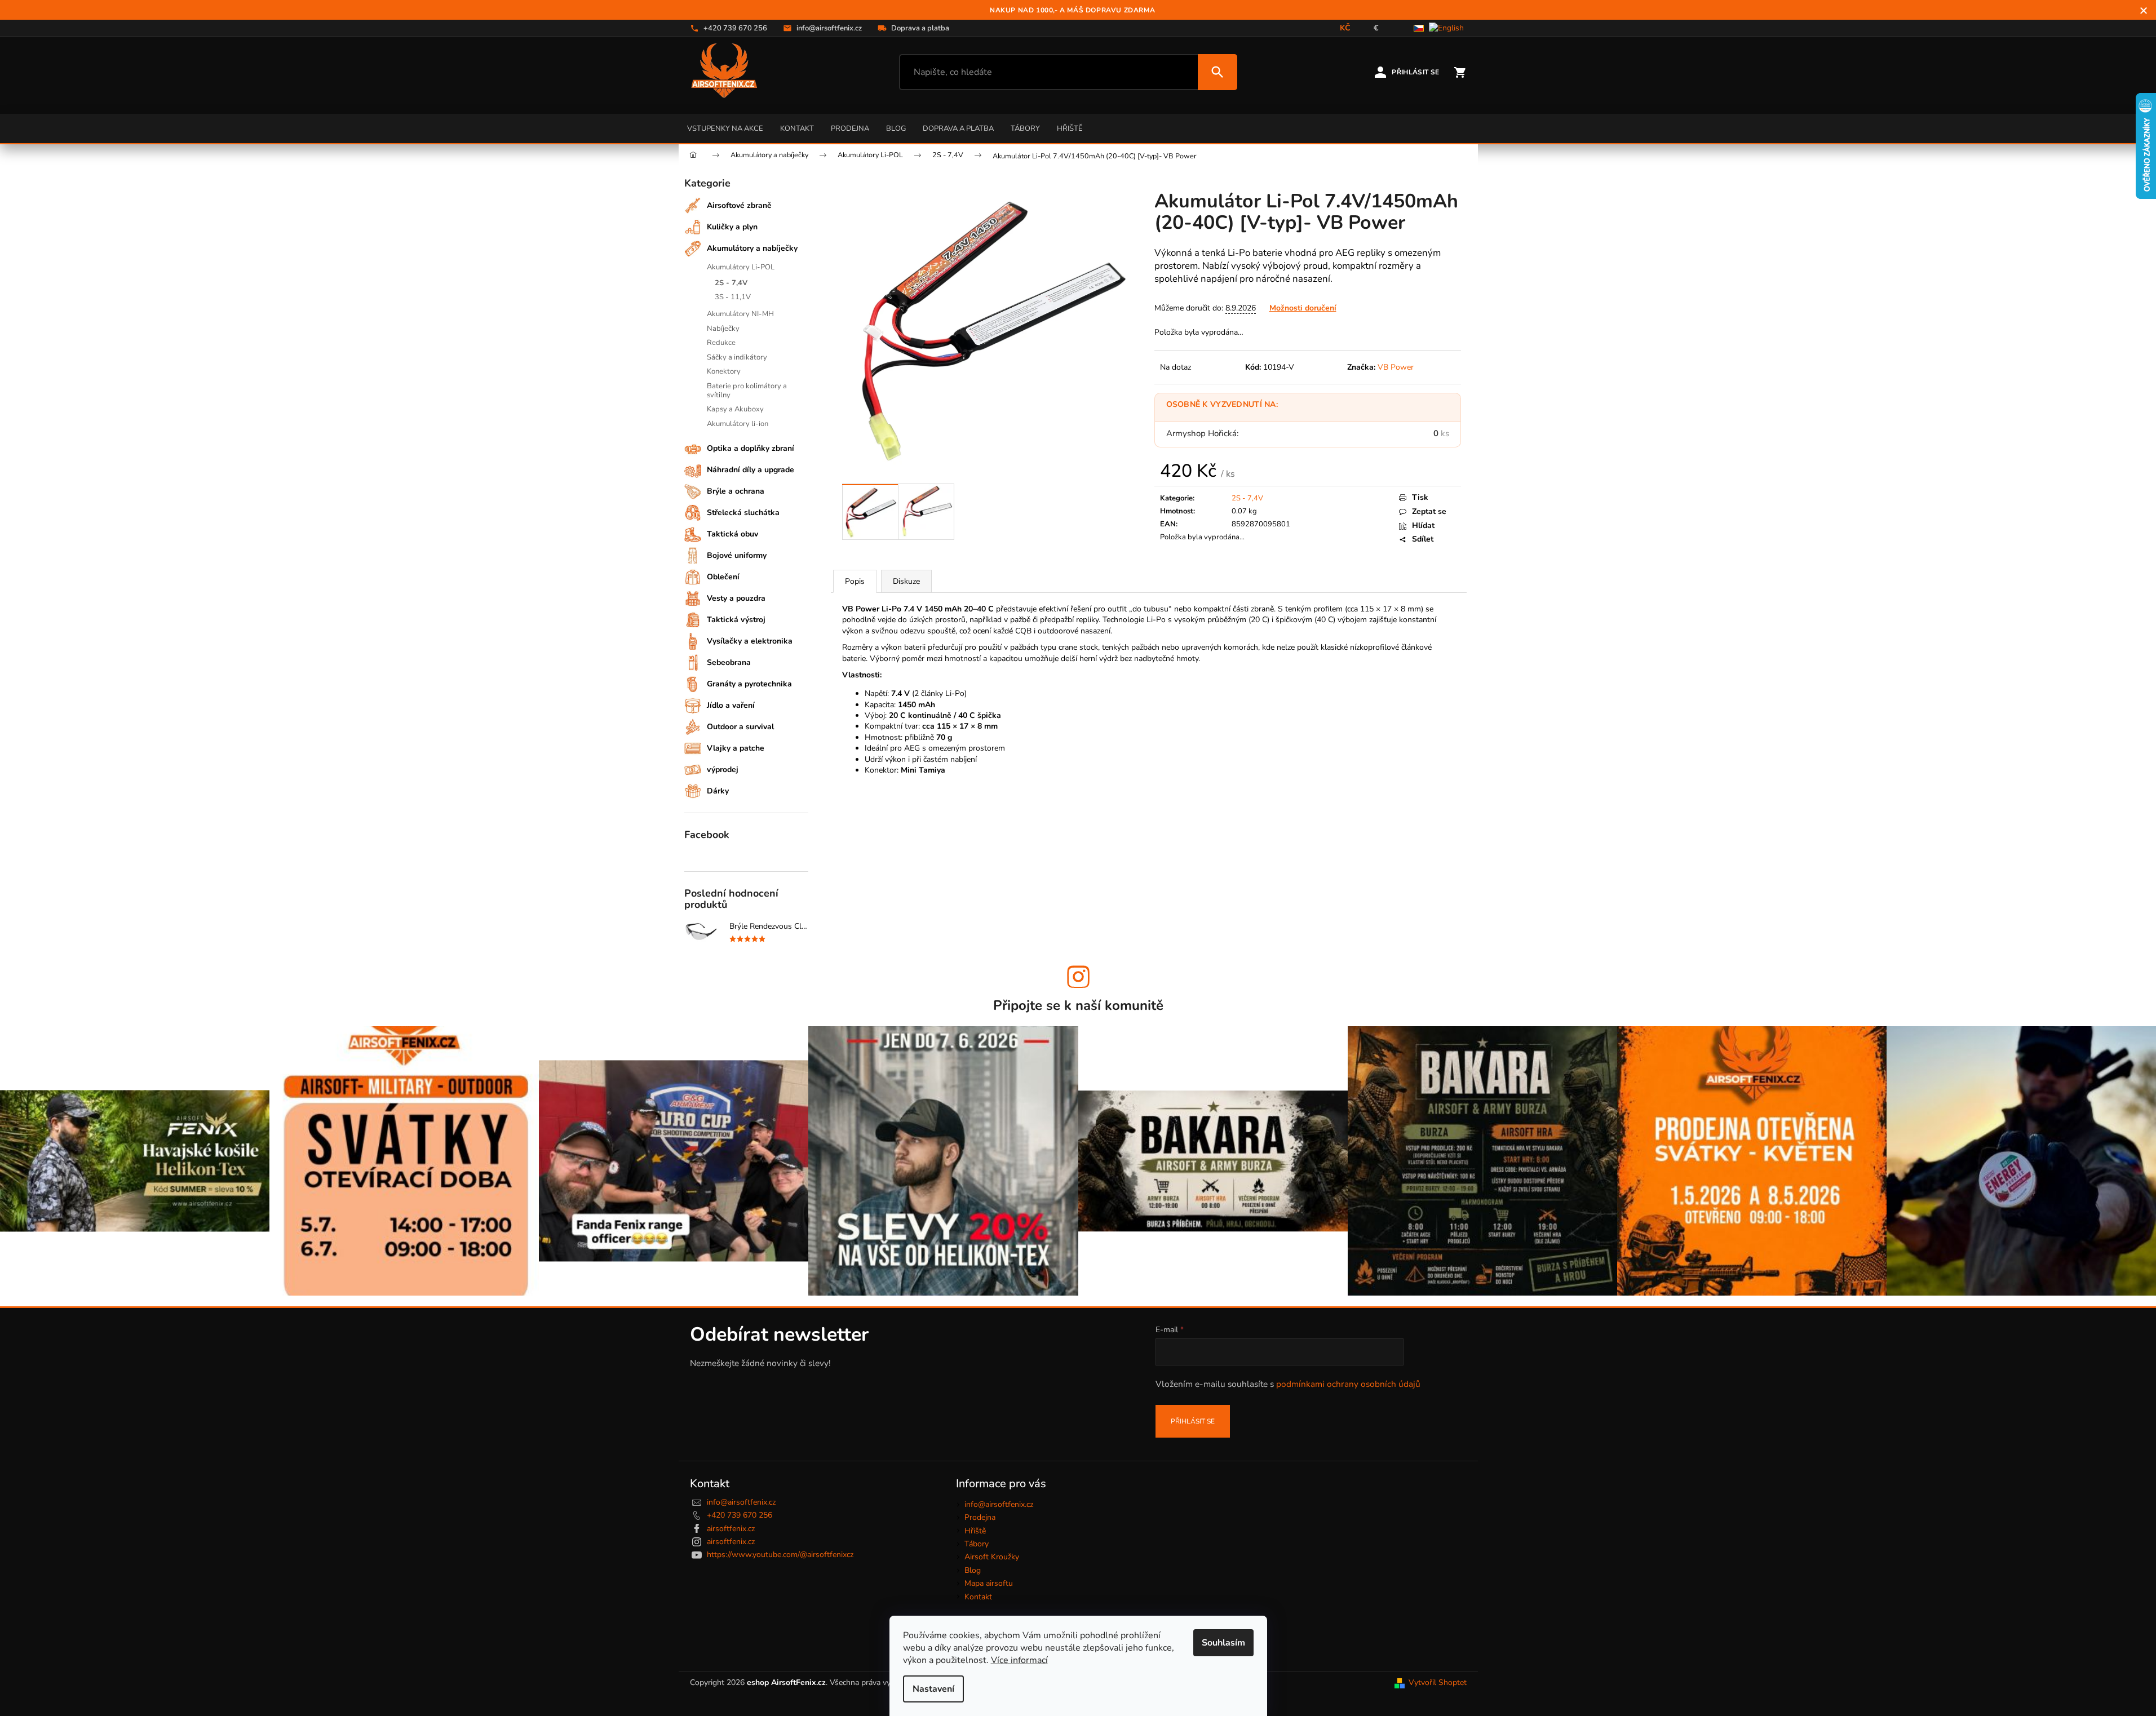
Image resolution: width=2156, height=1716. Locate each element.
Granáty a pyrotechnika (749, 684)
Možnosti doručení (1303, 308)
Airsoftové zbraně (739, 205)
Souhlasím (1223, 1643)
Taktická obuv (732, 534)
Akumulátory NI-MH (740, 314)
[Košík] (1460, 72)
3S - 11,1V (733, 297)
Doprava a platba (958, 128)
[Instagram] (1078, 977)
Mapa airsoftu (989, 1583)
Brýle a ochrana (736, 491)
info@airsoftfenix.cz (741, 1502)
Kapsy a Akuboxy (735, 409)
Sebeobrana (729, 662)
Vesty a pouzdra (736, 598)
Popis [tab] (855, 581)
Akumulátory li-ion (738, 424)
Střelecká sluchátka (743, 513)
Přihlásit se (1193, 1421)
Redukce (721, 343)
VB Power (1396, 367)
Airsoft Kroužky (992, 1557)
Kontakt (797, 128)
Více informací (1019, 1660)
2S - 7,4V (731, 283)
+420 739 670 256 (740, 1515)
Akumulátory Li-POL (741, 267)
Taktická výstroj (736, 620)
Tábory (1025, 128)
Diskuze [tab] (906, 581)
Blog (896, 128)
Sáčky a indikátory (737, 357)
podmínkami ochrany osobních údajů (1348, 1384)
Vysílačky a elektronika (750, 641)
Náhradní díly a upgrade (751, 470)
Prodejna (850, 128)
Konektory (724, 371)
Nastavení (933, 1689)
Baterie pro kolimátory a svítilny (747, 391)
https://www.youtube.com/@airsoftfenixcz (780, 1555)
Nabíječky (723, 329)
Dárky (718, 791)
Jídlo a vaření (731, 705)
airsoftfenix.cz (731, 1529)
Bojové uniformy (737, 555)
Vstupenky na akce (725, 128)
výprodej (723, 770)
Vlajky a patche (736, 748)
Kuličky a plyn (732, 227)
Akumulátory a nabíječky (752, 248)
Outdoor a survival (740, 727)
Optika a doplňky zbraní (751, 448)
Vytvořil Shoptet (1438, 1682)
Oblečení (723, 577)
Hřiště (1070, 128)
